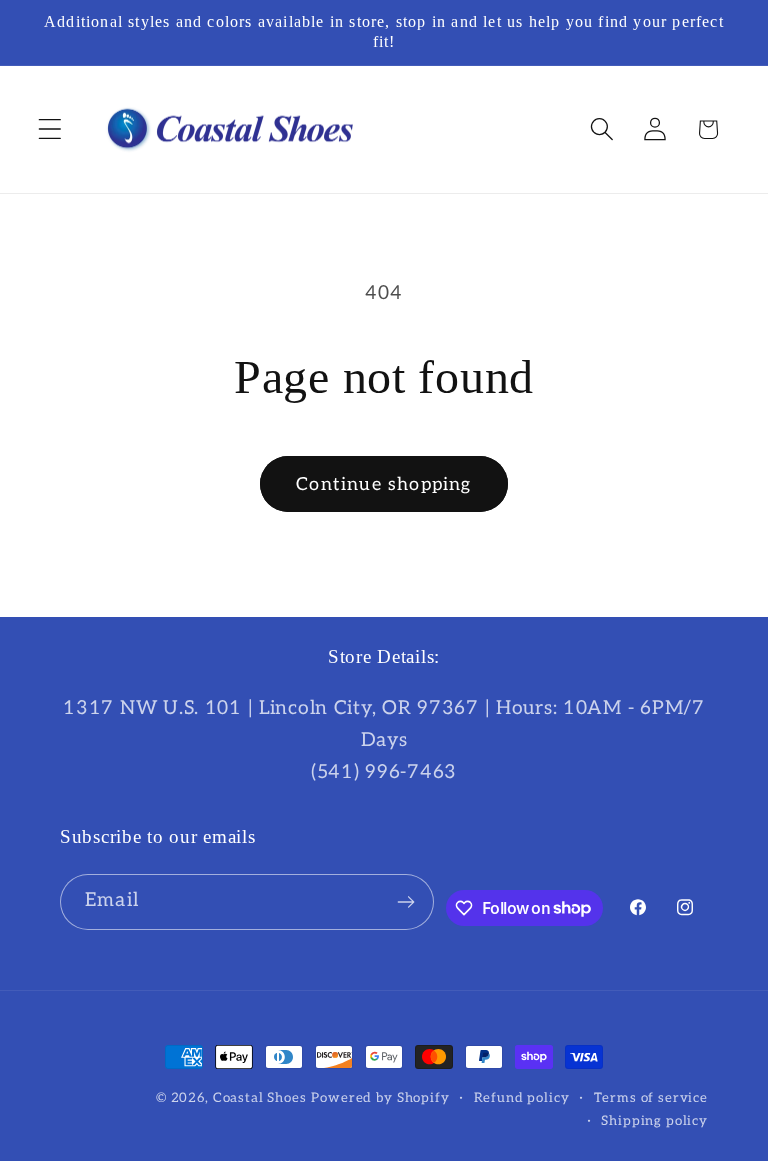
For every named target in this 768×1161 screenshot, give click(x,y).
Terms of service (651, 1098)
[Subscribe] (406, 902)
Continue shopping (383, 484)
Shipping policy (654, 1121)
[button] (50, 129)
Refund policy (522, 1098)
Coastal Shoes (260, 1098)
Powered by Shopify (380, 1098)
